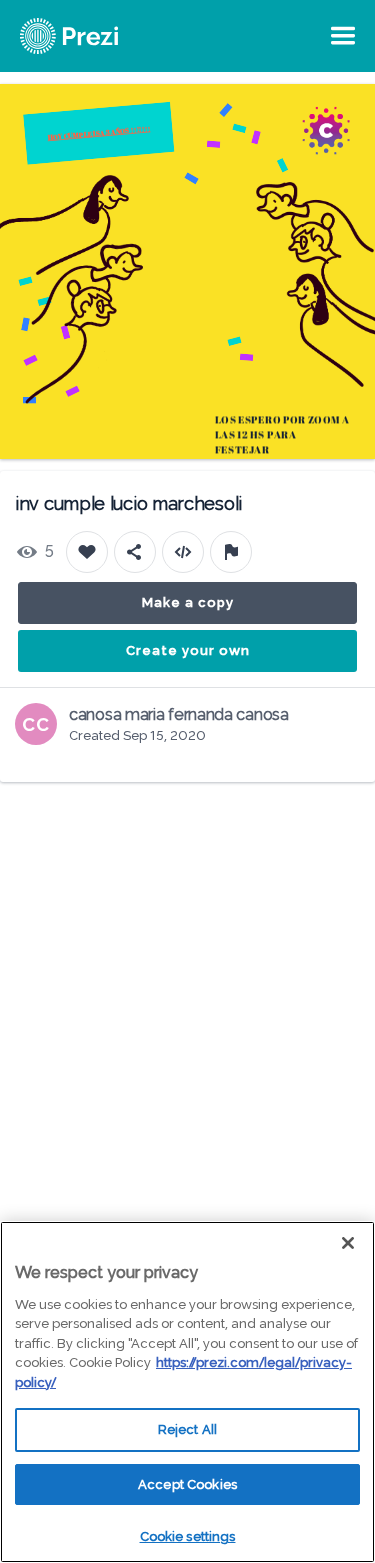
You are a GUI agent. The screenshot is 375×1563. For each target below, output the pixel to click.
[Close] (348, 1243)
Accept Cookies (187, 1484)
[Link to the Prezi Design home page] (95, 36)
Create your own (188, 650)
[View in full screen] (345, 114)
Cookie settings (188, 1536)
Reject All (187, 1429)
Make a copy (188, 602)
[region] (187, 1392)
